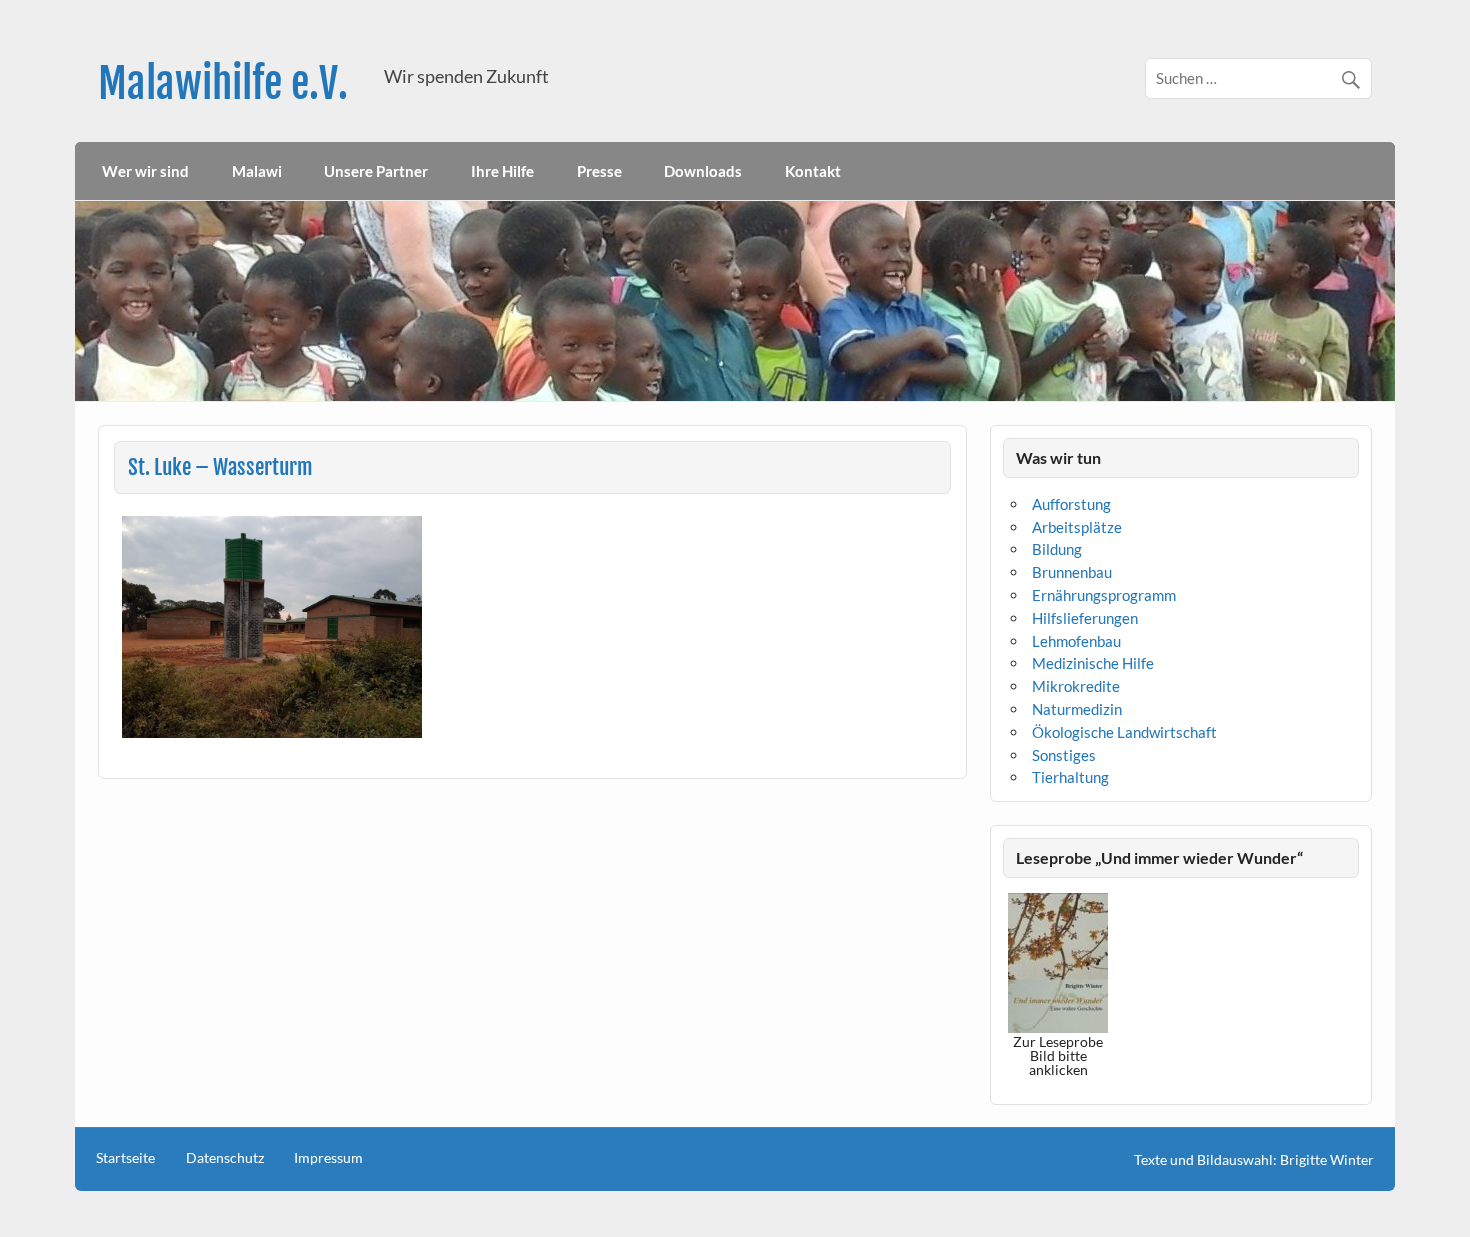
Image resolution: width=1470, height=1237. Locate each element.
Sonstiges (1064, 755)
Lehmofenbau (1076, 641)
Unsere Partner (376, 171)
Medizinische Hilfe (1093, 663)
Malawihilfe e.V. (223, 83)
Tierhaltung (1070, 777)
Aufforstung (1071, 504)
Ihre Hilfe (502, 171)
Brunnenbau (1072, 572)
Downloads (703, 171)
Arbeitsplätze (1077, 527)
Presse (599, 171)
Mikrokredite (1076, 686)
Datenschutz (225, 1158)
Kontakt (813, 171)
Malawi (257, 171)
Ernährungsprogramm (1104, 595)
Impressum (328, 1158)
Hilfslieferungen (1085, 618)
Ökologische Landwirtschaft (1124, 732)
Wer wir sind (145, 171)
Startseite (125, 1158)
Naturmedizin (1077, 709)
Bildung (1057, 549)
